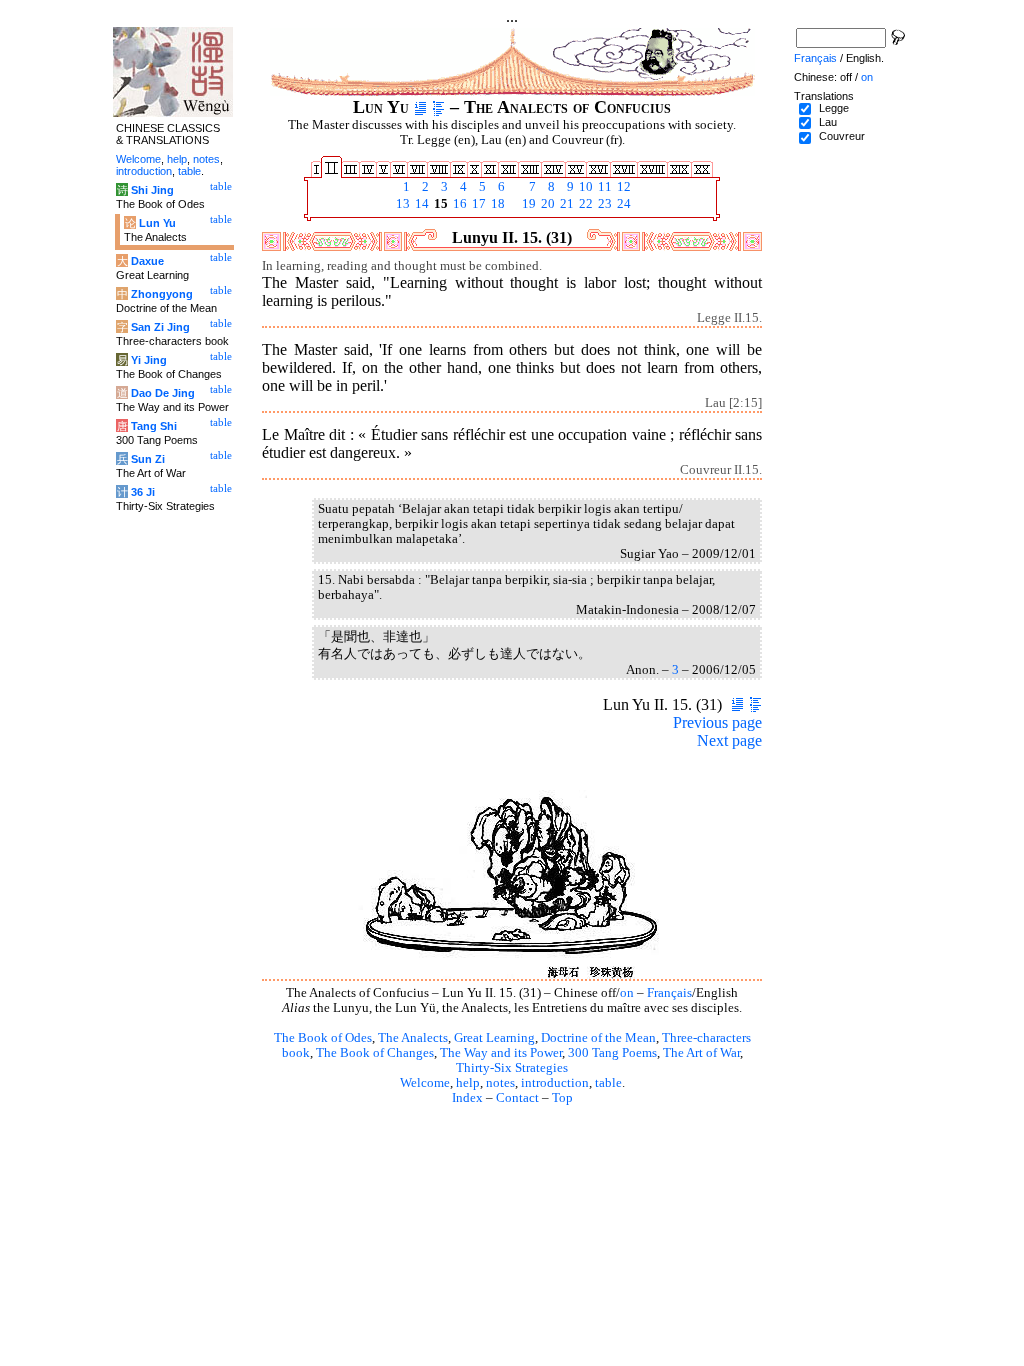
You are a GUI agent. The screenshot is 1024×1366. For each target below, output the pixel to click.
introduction (555, 1083)
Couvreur (842, 136)
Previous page (717, 722)
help (468, 1083)
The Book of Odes (323, 1038)
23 (603, 204)
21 (565, 204)
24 (622, 204)
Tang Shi (154, 426)
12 (622, 187)
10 (584, 187)
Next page (729, 740)
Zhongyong (162, 294)
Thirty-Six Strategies (512, 1068)
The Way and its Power (501, 1053)
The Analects (413, 1038)
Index (467, 1098)
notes (500, 1083)
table (608, 1083)
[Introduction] (420, 107)
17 (477, 204)
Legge (834, 108)
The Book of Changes (375, 1053)
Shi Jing (152, 190)
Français (669, 993)
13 (401, 204)
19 (527, 204)
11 (603, 187)
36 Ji (143, 492)
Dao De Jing (163, 393)
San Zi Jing (160, 327)
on (627, 993)
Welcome (425, 1083)
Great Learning (494, 1038)
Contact (517, 1098)
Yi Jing (149, 360)
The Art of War (701, 1053)
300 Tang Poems (612, 1053)
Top (562, 1098)
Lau (828, 122)
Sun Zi (148, 459)
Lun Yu (157, 223)
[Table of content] (438, 107)
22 (584, 204)
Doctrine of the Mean (598, 1038)
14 (420, 204)
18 (496, 204)
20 (546, 204)
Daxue (147, 261)
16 (458, 204)
